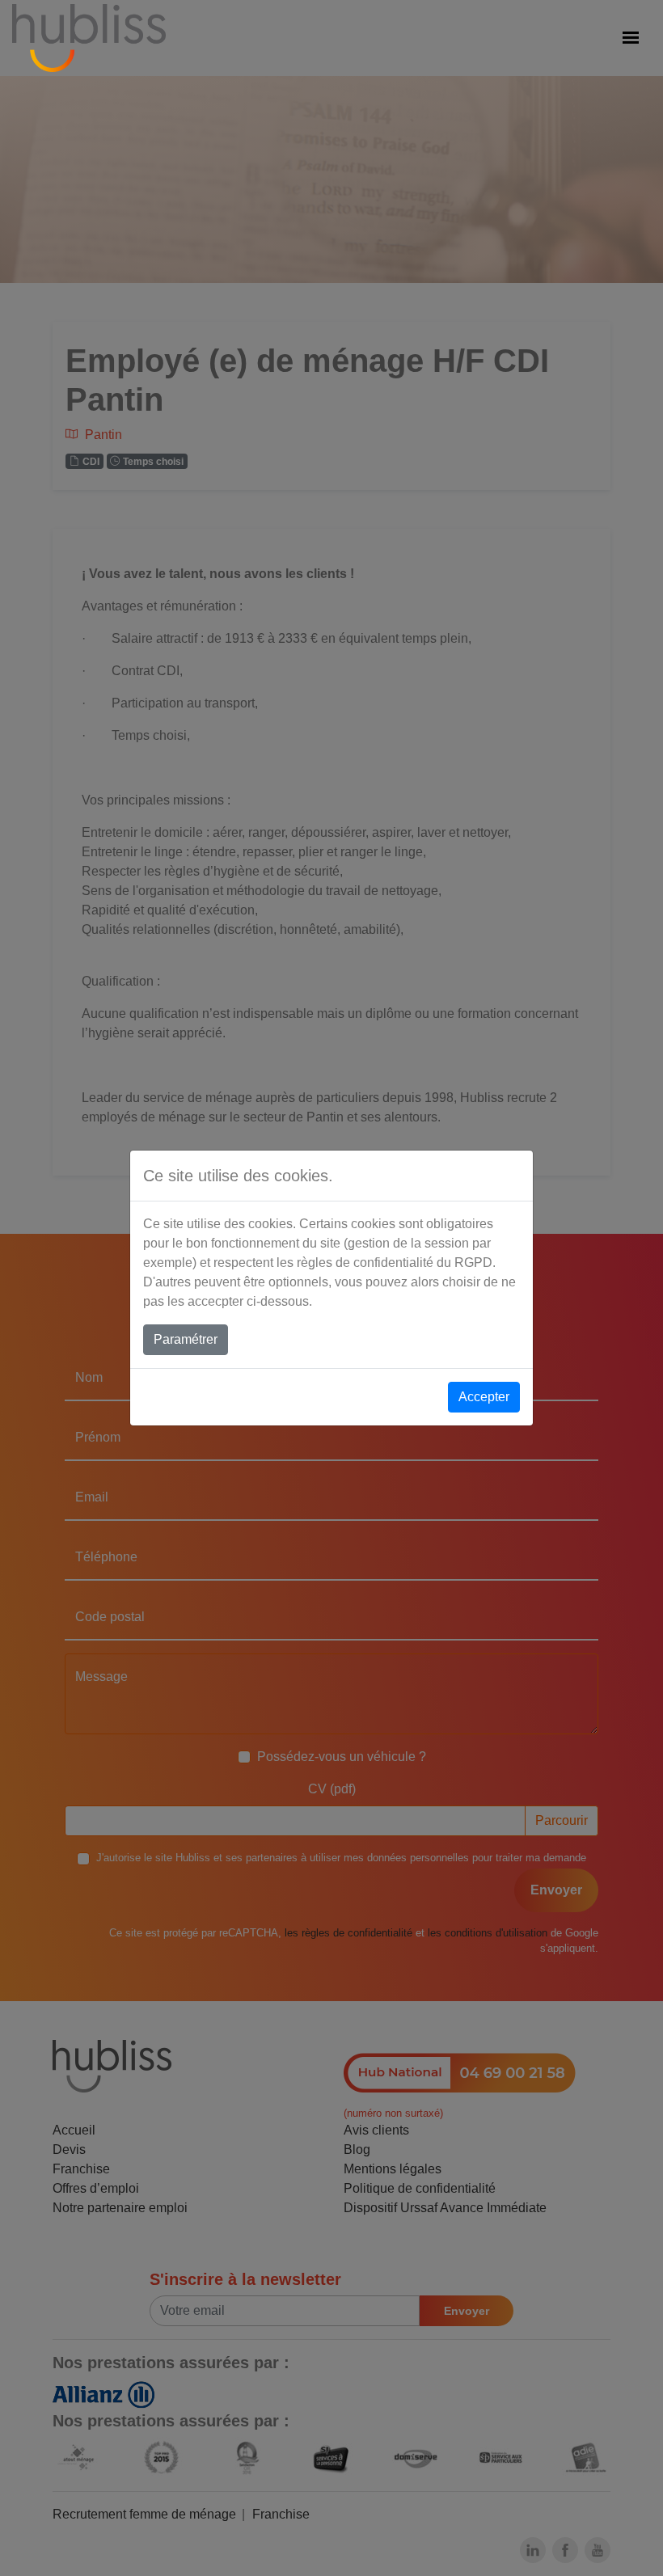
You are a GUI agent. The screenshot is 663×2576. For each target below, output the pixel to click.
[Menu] (631, 38)
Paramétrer (186, 1339)
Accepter (484, 1397)
